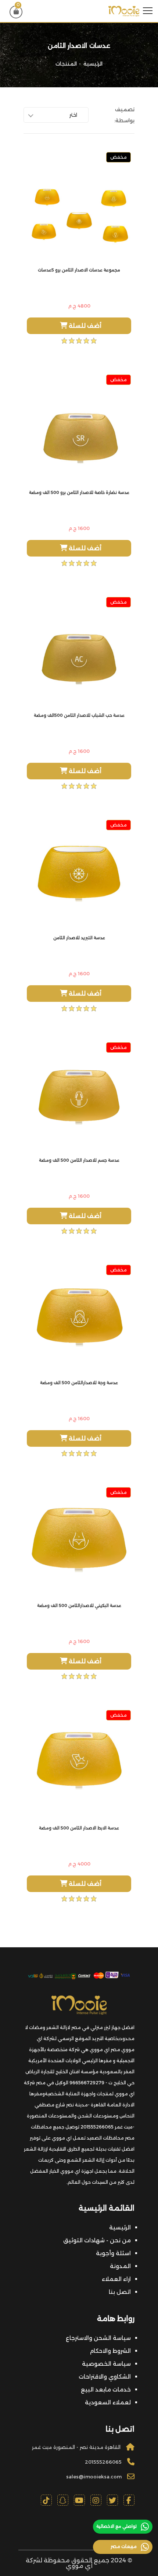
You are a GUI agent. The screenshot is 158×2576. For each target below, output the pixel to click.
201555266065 (103, 2462)
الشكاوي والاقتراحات (105, 2377)
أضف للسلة (84, 326)
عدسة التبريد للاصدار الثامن (79, 938)
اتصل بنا (120, 2292)
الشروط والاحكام (110, 2351)
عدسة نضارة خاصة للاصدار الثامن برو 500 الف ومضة (79, 492)
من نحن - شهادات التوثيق (97, 2240)
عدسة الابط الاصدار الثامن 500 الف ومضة (79, 1828)
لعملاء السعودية (108, 2402)
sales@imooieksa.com (94, 2477)
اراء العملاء (116, 2279)
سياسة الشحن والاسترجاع (98, 2338)
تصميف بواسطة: (124, 115)
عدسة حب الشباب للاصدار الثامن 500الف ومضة (79, 715)
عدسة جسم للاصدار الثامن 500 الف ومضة (79, 1160)
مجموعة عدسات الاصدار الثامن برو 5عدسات (79, 270)
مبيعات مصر (124, 2546)
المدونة (120, 2266)
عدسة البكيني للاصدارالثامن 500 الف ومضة (79, 1605)
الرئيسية (93, 64)
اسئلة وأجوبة (113, 2253)
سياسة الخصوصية (106, 2364)
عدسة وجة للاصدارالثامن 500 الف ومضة (79, 1383)
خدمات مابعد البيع (106, 2389)
